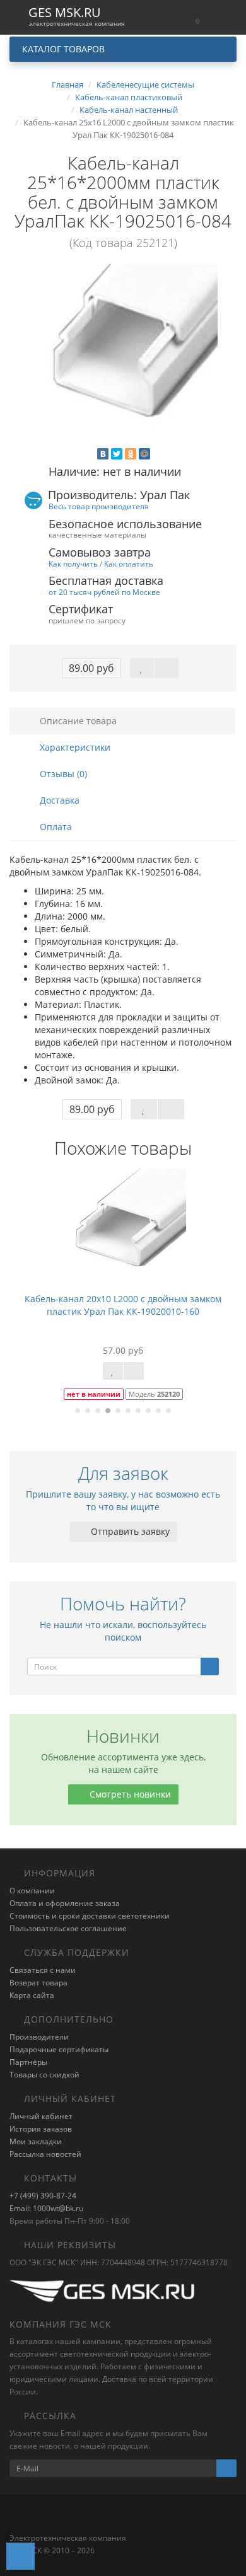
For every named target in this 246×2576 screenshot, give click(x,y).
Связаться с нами (43, 1970)
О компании (32, 1891)
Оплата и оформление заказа (65, 1903)
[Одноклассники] (131, 454)
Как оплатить (129, 563)
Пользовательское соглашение (68, 1928)
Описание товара (77, 721)
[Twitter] (117, 454)
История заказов (41, 2129)
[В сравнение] (167, 668)
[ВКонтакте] (103, 454)
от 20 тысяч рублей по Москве (104, 592)
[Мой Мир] (144, 454)
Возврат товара (38, 1983)
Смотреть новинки (129, 1794)
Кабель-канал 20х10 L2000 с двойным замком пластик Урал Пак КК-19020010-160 (123, 1305)
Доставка (58, 800)
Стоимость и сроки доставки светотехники (90, 1916)
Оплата (55, 827)
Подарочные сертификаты (59, 2049)
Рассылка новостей (45, 2154)
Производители (39, 2037)
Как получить (73, 563)
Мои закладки (36, 2141)
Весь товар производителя (99, 506)
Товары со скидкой (44, 2075)
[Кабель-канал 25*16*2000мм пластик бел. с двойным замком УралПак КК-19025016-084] (123, 359)
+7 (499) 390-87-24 (43, 2196)
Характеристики (74, 747)
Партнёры (28, 2062)
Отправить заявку (129, 1531)
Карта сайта (32, 1995)
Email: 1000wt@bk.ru (46, 2208)
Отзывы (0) (62, 774)
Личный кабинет (41, 2116)
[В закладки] (142, 668)
